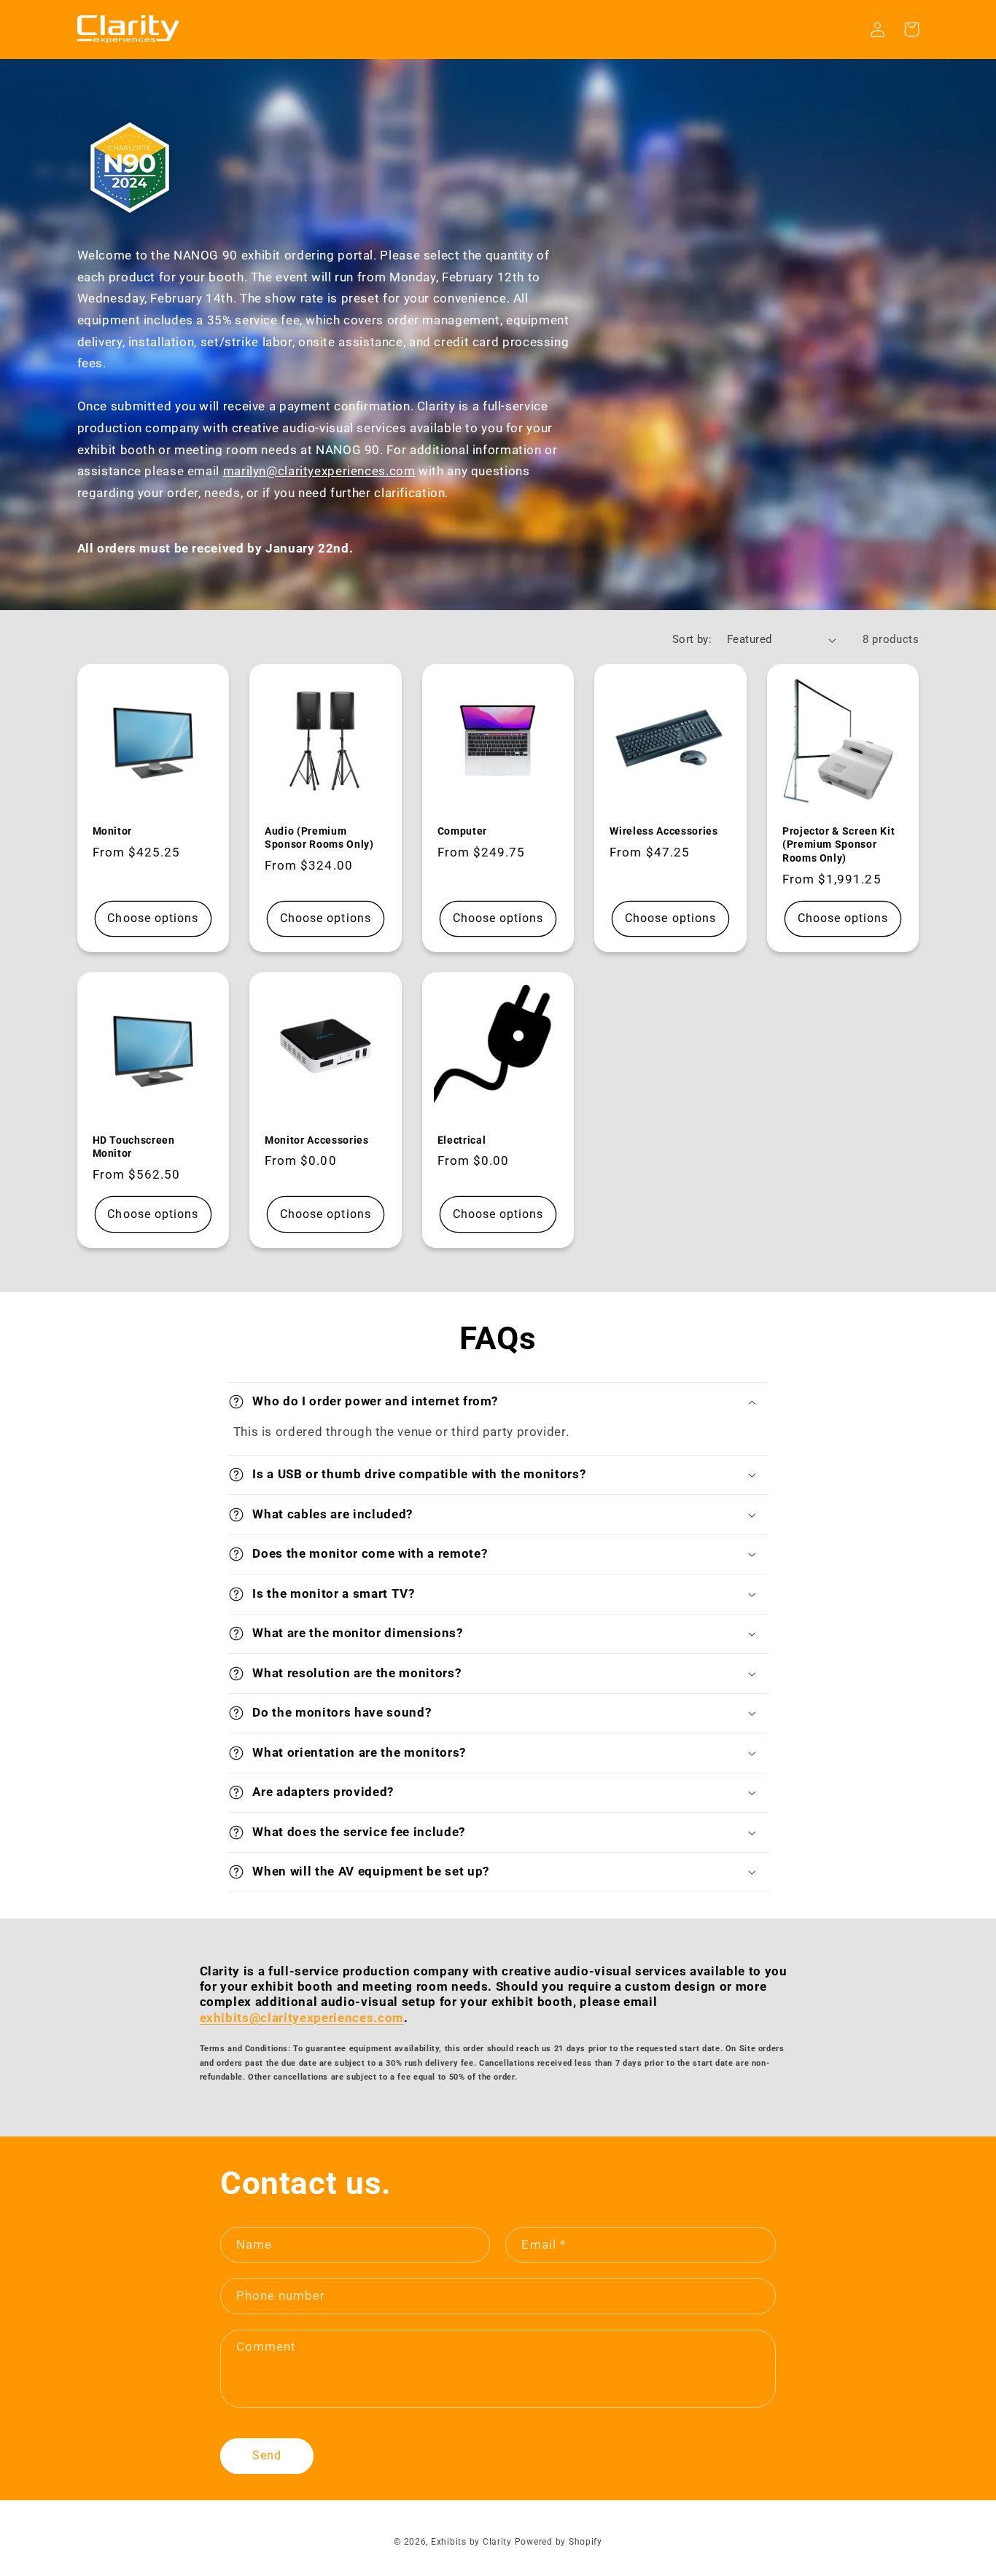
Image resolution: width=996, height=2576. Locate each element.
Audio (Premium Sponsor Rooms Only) (319, 838)
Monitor (113, 831)
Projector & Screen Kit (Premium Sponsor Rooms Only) (839, 844)
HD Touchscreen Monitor (134, 1147)
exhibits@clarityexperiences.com (302, 2018)
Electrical (462, 1140)
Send (267, 2455)
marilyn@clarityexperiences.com (319, 471)
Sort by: (692, 639)
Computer (462, 831)
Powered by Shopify (559, 2542)
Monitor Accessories (317, 1140)
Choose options (153, 918)
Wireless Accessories (664, 831)
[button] (498, 1402)
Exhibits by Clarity (471, 2542)
